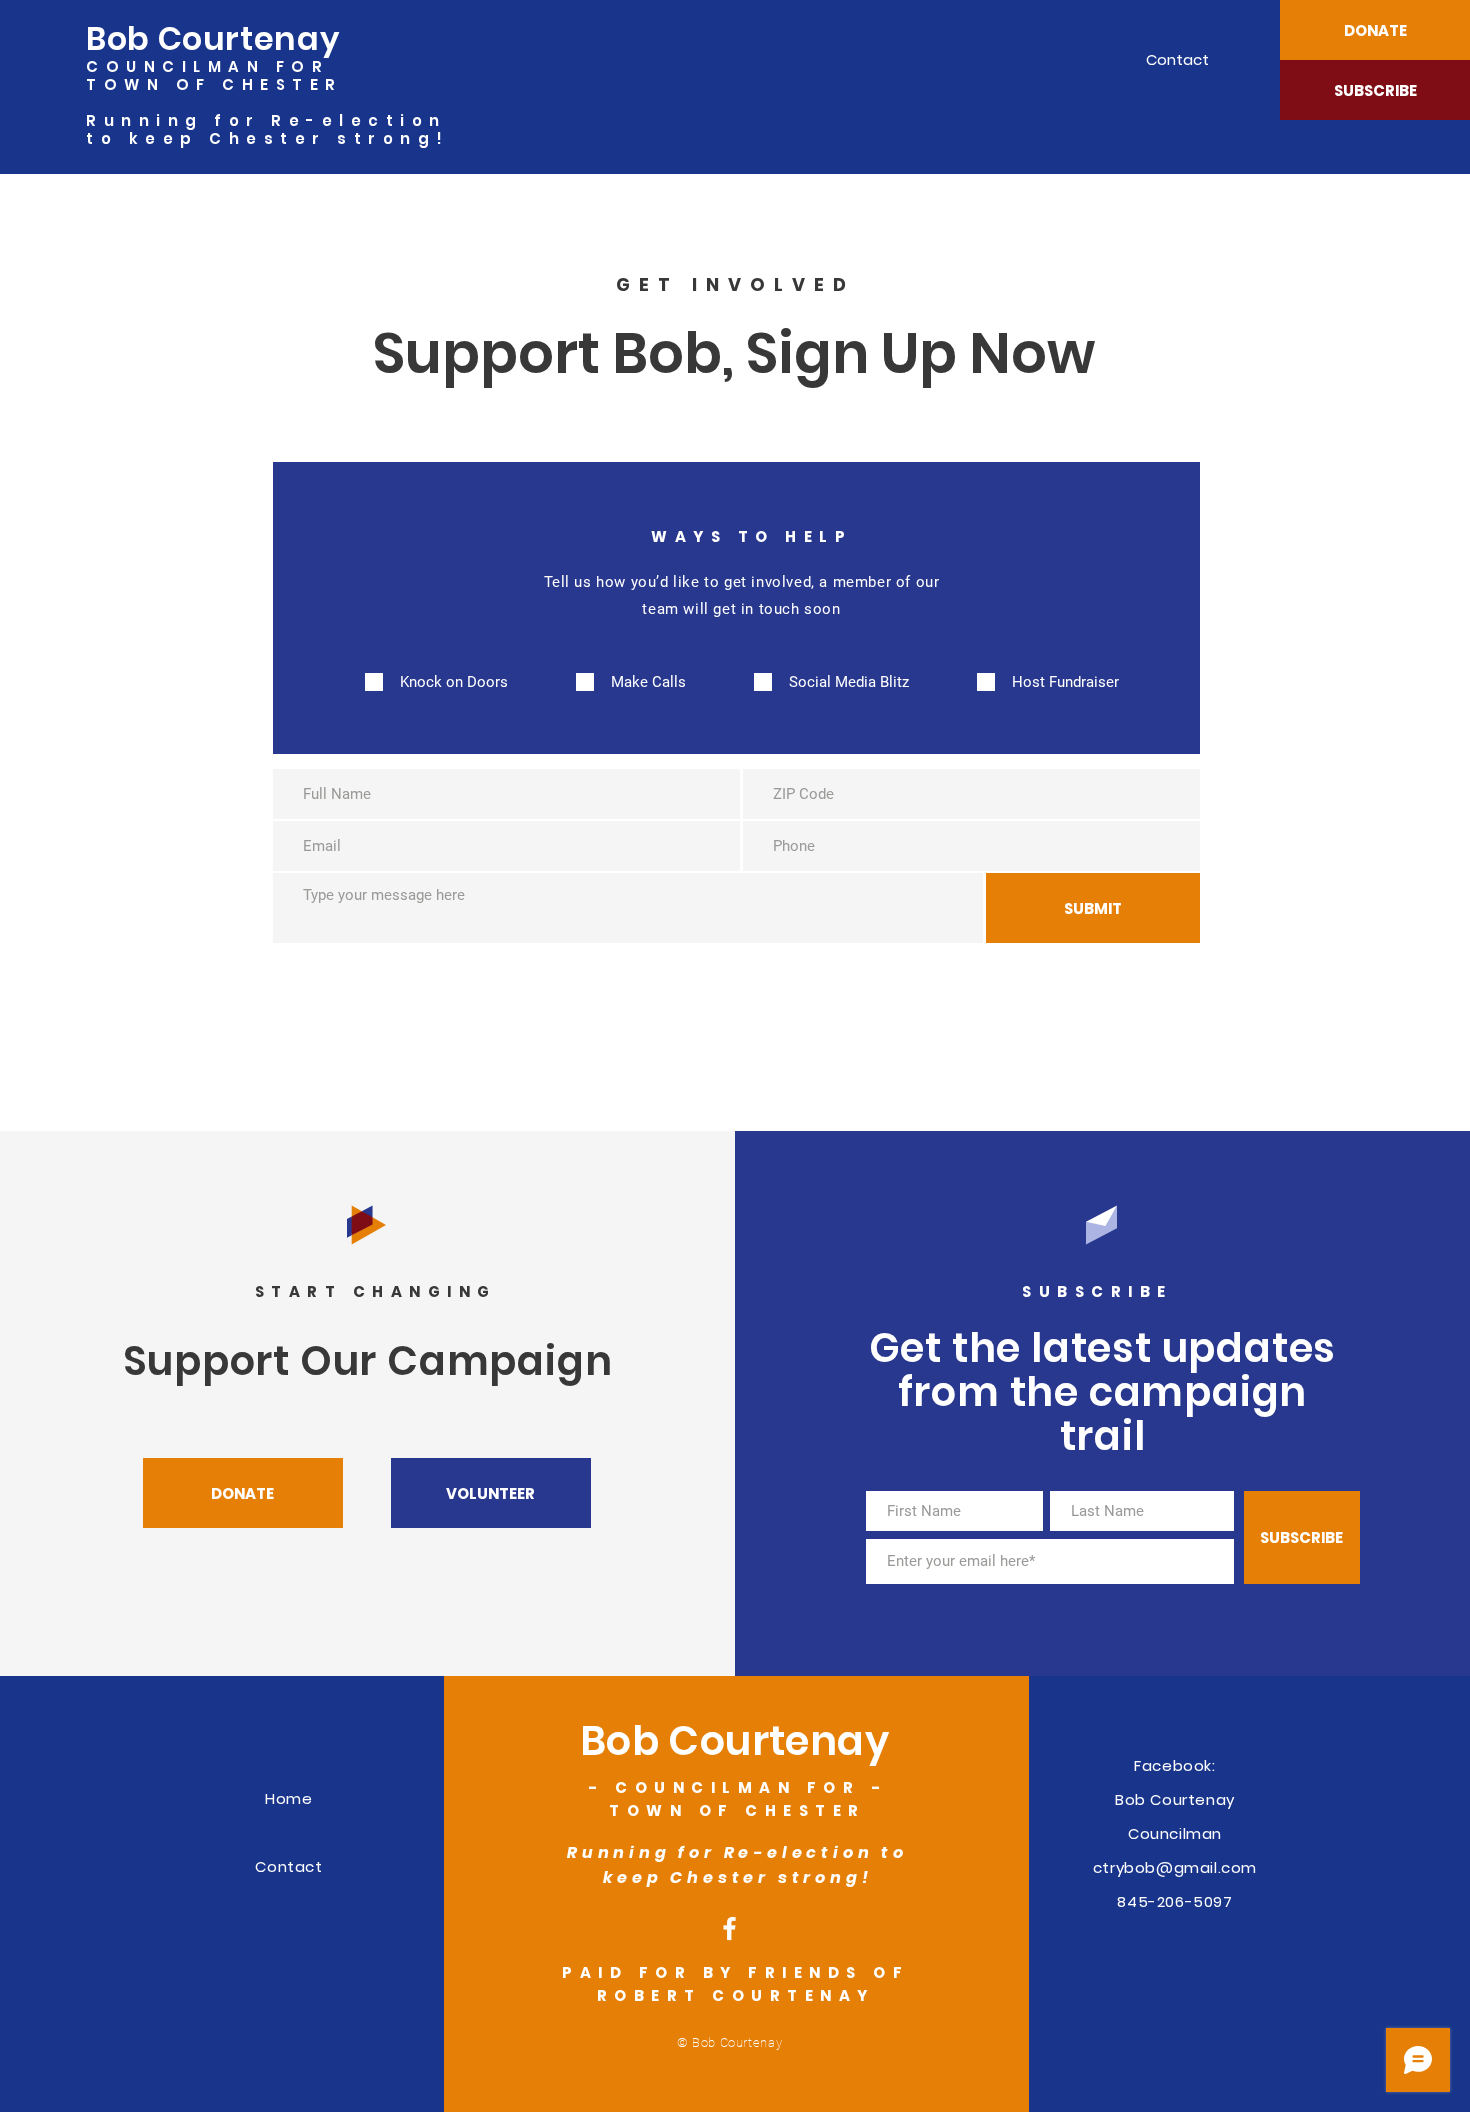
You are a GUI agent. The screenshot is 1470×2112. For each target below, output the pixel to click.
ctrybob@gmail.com (1175, 1867)
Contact (288, 1866)
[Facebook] (729, 1928)
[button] (1375, 30)
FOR (303, 66)
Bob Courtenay (212, 38)
